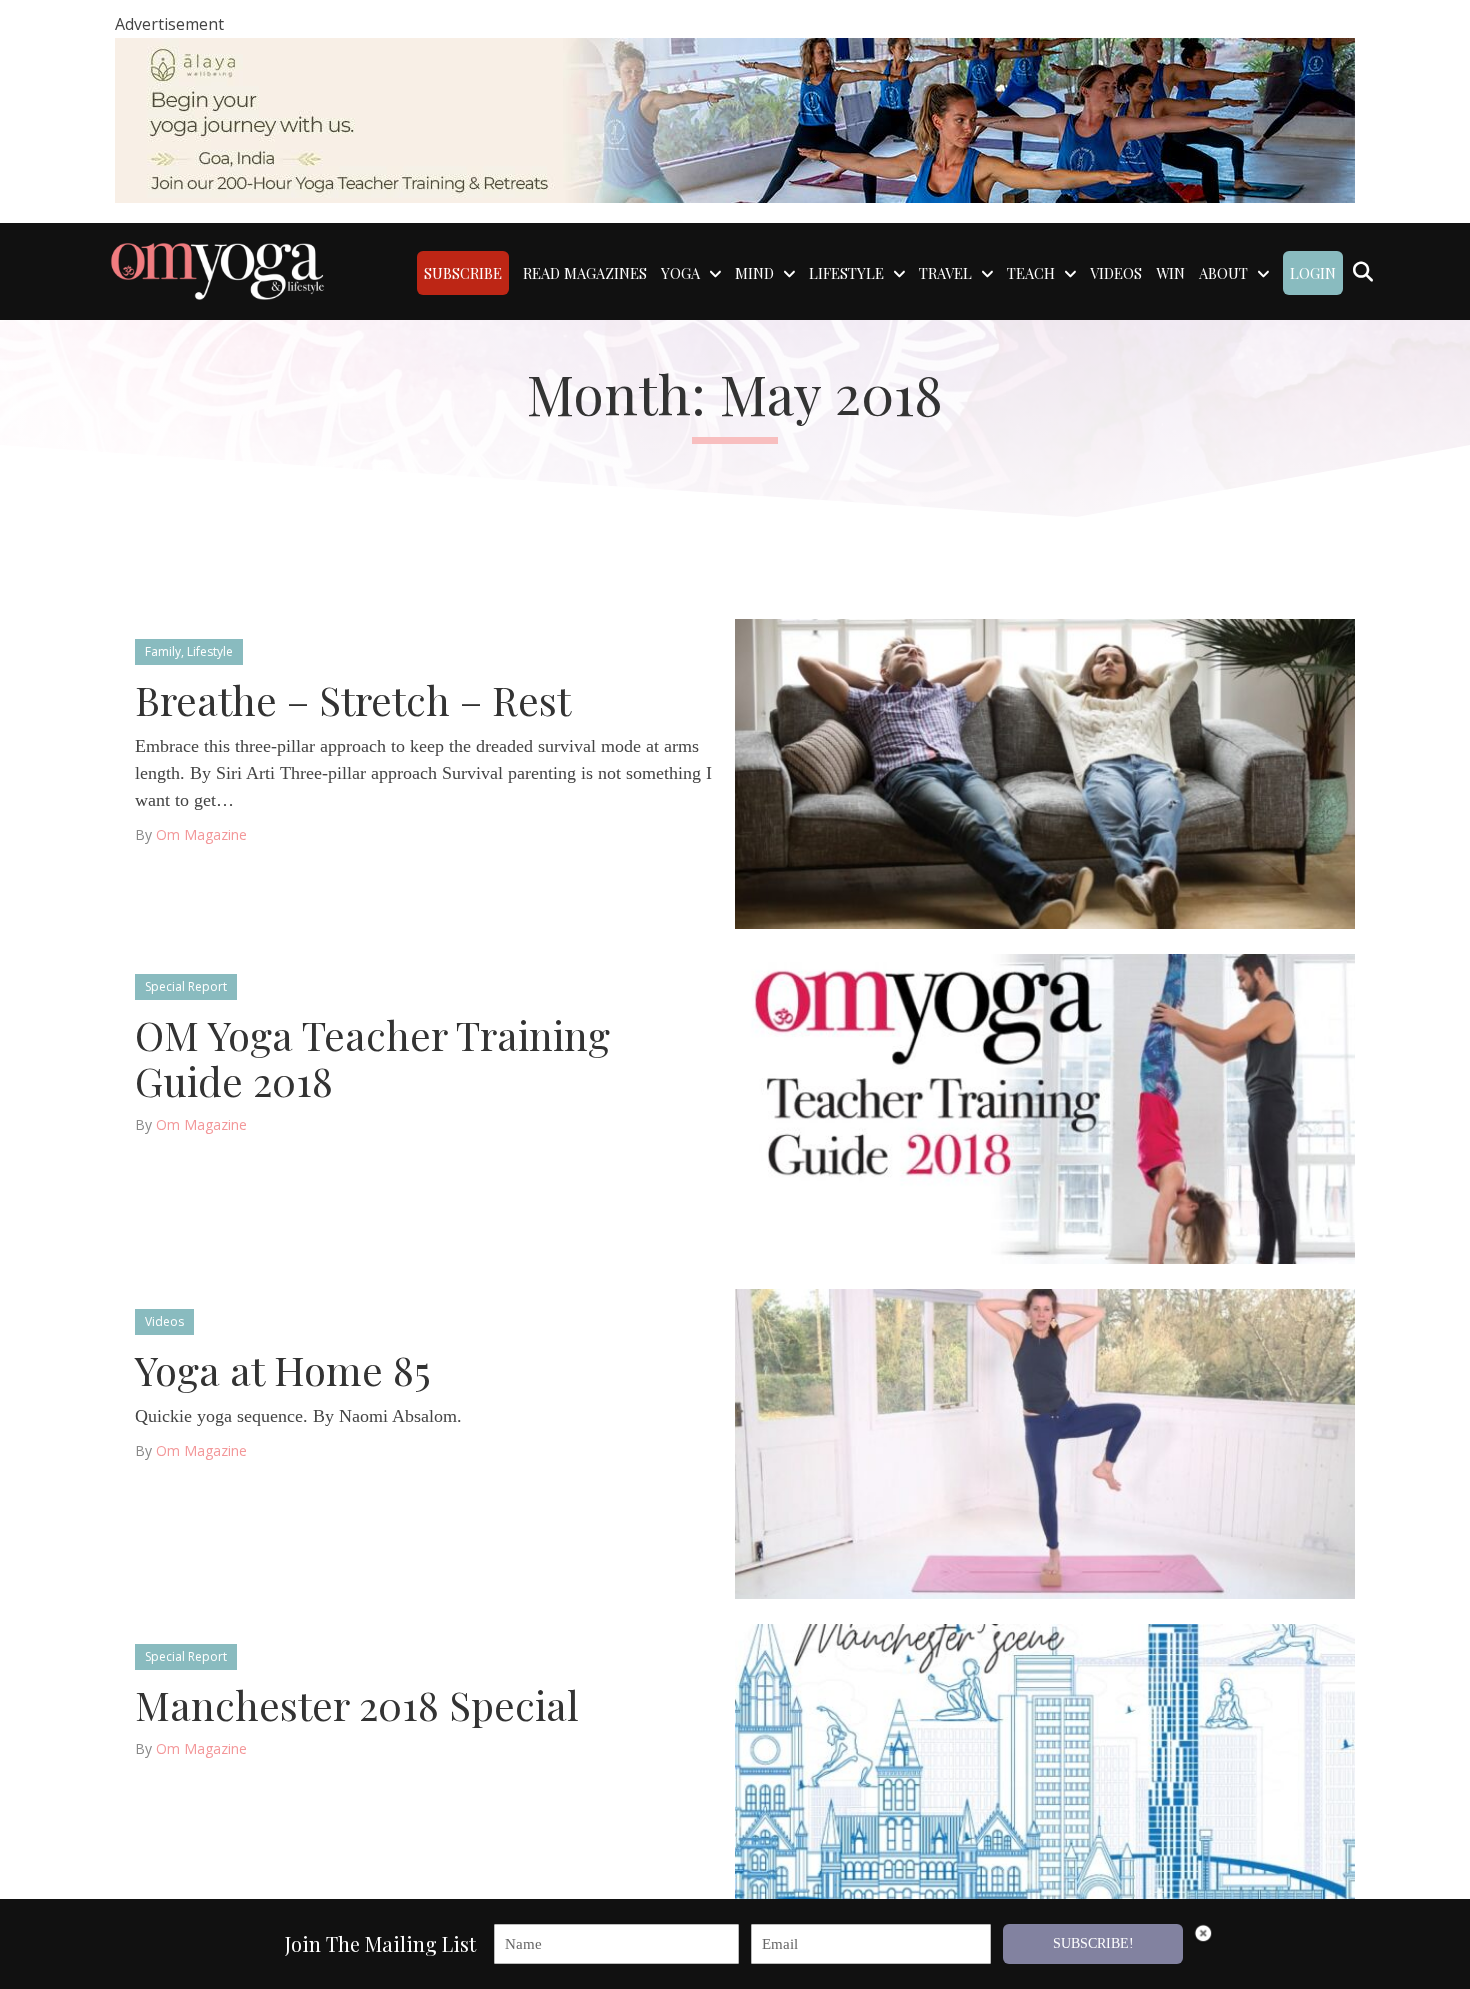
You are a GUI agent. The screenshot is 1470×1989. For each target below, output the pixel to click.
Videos (164, 1321)
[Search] (1362, 272)
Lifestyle (210, 651)
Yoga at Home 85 (283, 1369)
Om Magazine (201, 834)
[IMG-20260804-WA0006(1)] (735, 119)
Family (163, 651)
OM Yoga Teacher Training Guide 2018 (372, 1057)
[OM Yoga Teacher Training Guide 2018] (1045, 1107)
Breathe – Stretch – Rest (353, 699)
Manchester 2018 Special (357, 1704)
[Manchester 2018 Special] (1045, 1777)
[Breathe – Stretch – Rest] (1045, 772)
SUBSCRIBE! (1093, 1943)
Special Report (186, 986)
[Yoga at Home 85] (1045, 1442)
